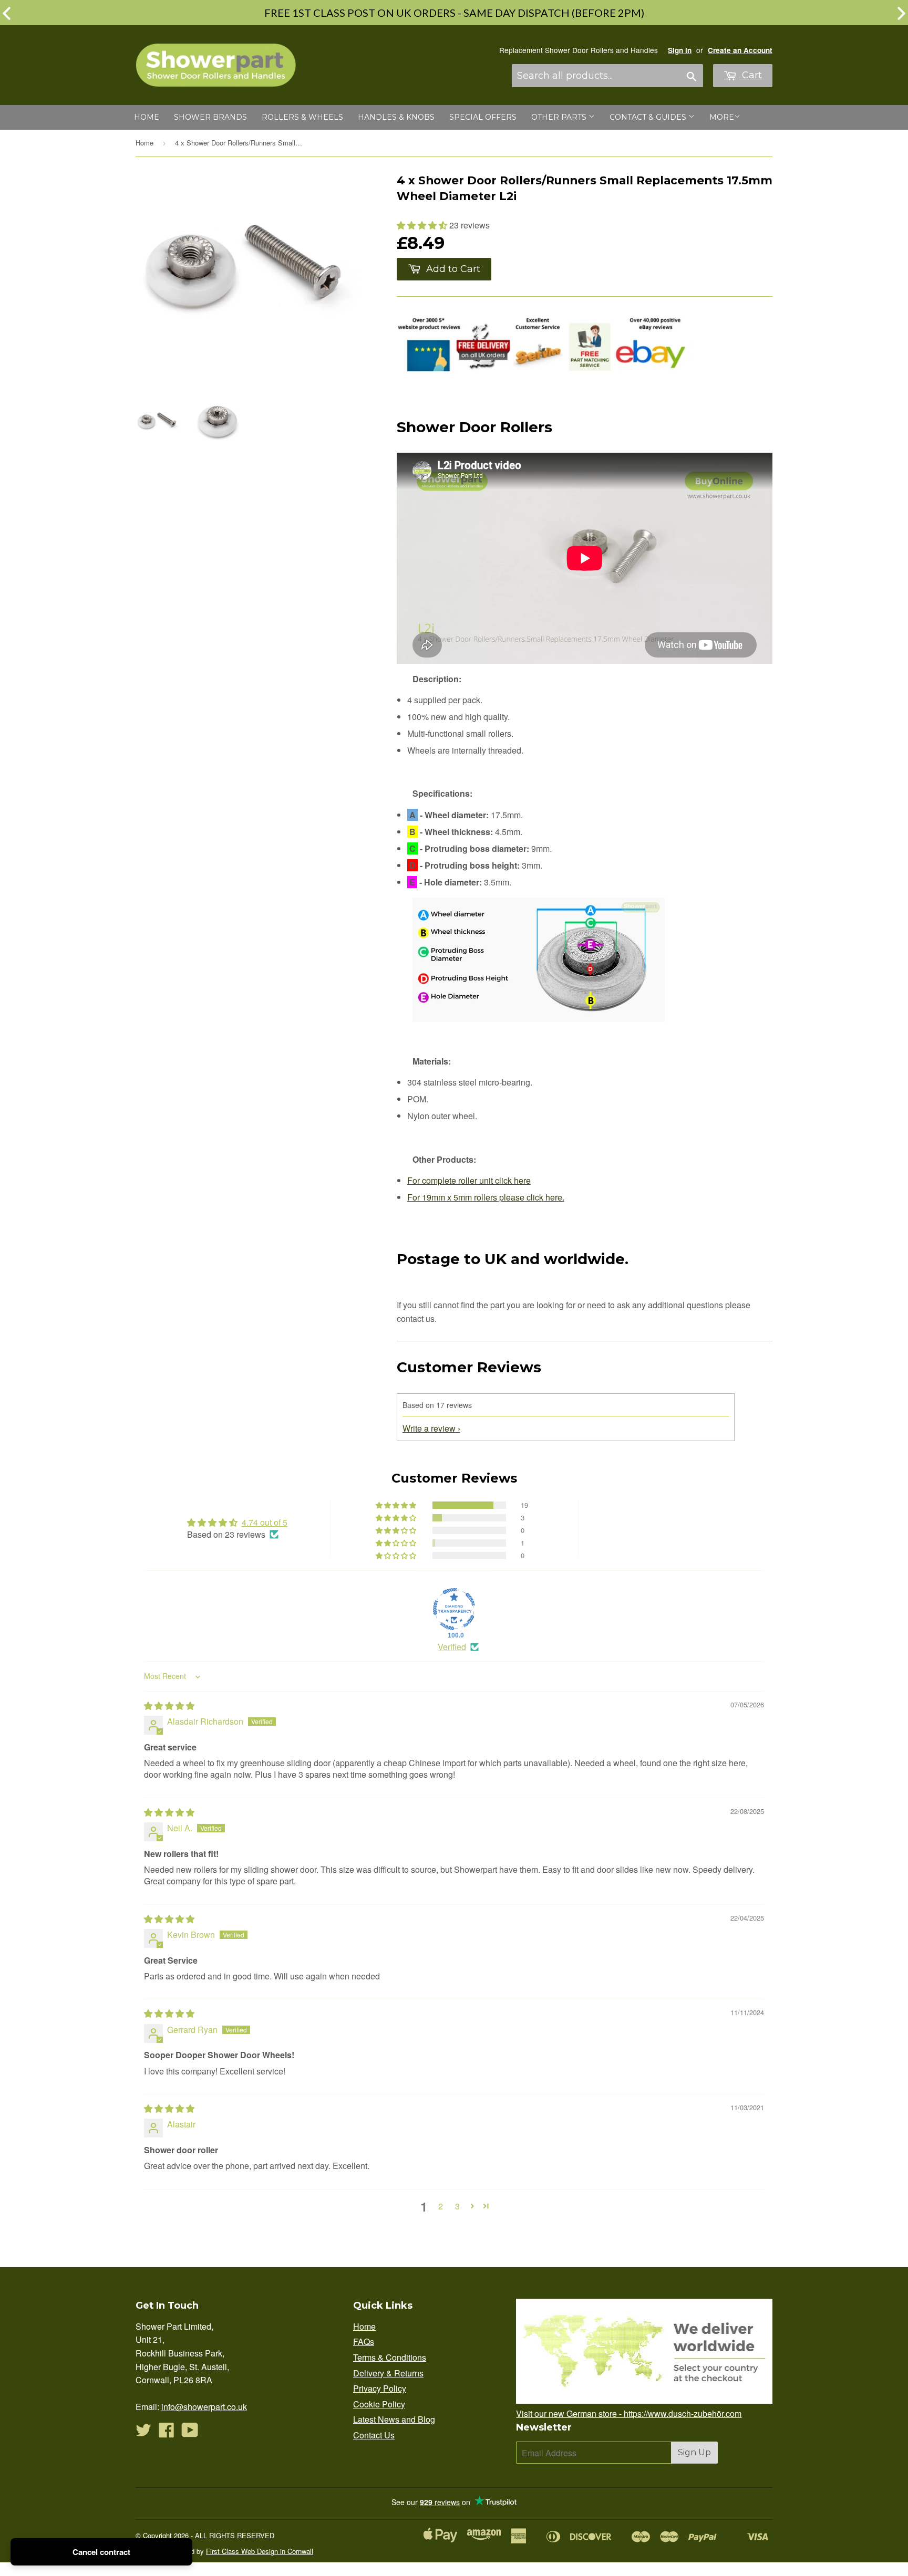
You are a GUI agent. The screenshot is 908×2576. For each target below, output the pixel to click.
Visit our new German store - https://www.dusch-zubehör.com (629, 2413)
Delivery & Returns (388, 2373)
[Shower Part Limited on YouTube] (190, 2433)
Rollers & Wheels (302, 117)
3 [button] (457, 2206)
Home (147, 117)
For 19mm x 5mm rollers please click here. (486, 1197)
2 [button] (441, 2206)
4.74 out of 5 (265, 1522)
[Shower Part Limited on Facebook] (167, 2433)
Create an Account (740, 50)
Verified (452, 1647)
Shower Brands (210, 117)
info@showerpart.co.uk (204, 2407)
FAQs (364, 2342)
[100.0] (454, 1609)
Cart (751, 75)
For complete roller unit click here (469, 1180)
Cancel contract (101, 2552)
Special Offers (483, 117)
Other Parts (560, 117)
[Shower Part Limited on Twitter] (143, 2433)
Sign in (680, 50)
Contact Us (374, 2435)
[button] (423, 225)
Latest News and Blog (394, 2419)
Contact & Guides (649, 117)
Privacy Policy (380, 2388)
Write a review (429, 1428)
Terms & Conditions (390, 2357)
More (722, 117)
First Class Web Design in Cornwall (260, 2551)
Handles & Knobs (396, 117)
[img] (169, 1706)
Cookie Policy (379, 2404)
